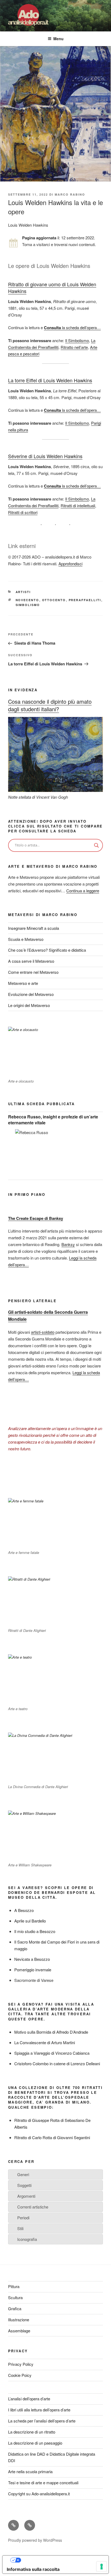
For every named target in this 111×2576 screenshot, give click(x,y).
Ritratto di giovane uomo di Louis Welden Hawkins (52, 287)
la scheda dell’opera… (72, 327)
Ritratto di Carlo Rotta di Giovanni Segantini (52, 2137)
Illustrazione (19, 2320)
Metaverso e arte (23, 983)
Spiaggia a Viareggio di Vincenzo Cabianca (52, 2053)
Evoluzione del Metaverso (31, 994)
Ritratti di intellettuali (78, 506)
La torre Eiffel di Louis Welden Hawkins (50, 380)
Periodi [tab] (23, 2218)
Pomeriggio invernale (33, 1970)
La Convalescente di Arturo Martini (45, 2042)
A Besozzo (24, 1910)
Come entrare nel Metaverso (33, 972)
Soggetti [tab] (24, 2185)
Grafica (15, 2308)
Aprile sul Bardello (30, 1921)
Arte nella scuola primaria (30, 2471)
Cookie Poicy (20, 2375)
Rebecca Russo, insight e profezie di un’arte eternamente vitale (53, 1120)
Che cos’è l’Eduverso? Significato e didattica (47, 950)
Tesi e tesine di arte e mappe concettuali (43, 2483)
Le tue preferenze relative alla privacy (61, 2560)
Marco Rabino (70, 194)
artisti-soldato (43, 1332)
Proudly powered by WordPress (35, 2540)
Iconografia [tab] (27, 2239)
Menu (58, 39)
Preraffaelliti (85, 600)
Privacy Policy (21, 2364)
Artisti (23, 592)
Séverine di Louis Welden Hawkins (45, 456)
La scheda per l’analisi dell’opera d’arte (42, 2421)
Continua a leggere (83, 891)
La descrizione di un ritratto (32, 2432)
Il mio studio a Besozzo (35, 1931)
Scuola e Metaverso (26, 939)
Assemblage (19, 2331)
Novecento (27, 600)
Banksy (68, 1244)
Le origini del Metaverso (29, 1005)
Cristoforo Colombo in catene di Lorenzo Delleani (57, 2063)
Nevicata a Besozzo (32, 1959)
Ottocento (54, 600)
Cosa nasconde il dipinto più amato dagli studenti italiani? (50, 705)
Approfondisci (70, 564)
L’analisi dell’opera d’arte (29, 2399)
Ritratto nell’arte (74, 347)
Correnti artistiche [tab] (33, 2207)
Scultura (15, 2297)
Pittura (14, 2286)
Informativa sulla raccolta (33, 2569)
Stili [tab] (20, 2228)
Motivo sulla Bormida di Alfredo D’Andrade (51, 2032)
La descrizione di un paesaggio (35, 2443)
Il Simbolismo (77, 340)
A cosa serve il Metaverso (31, 961)
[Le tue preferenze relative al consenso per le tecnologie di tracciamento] (102, 2567)
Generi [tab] (23, 2174)
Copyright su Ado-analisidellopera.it (39, 2494)
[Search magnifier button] (96, 845)
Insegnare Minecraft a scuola (34, 928)
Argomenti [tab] (26, 2196)
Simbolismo (28, 605)
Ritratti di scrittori (23, 512)
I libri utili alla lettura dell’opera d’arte (39, 2410)
